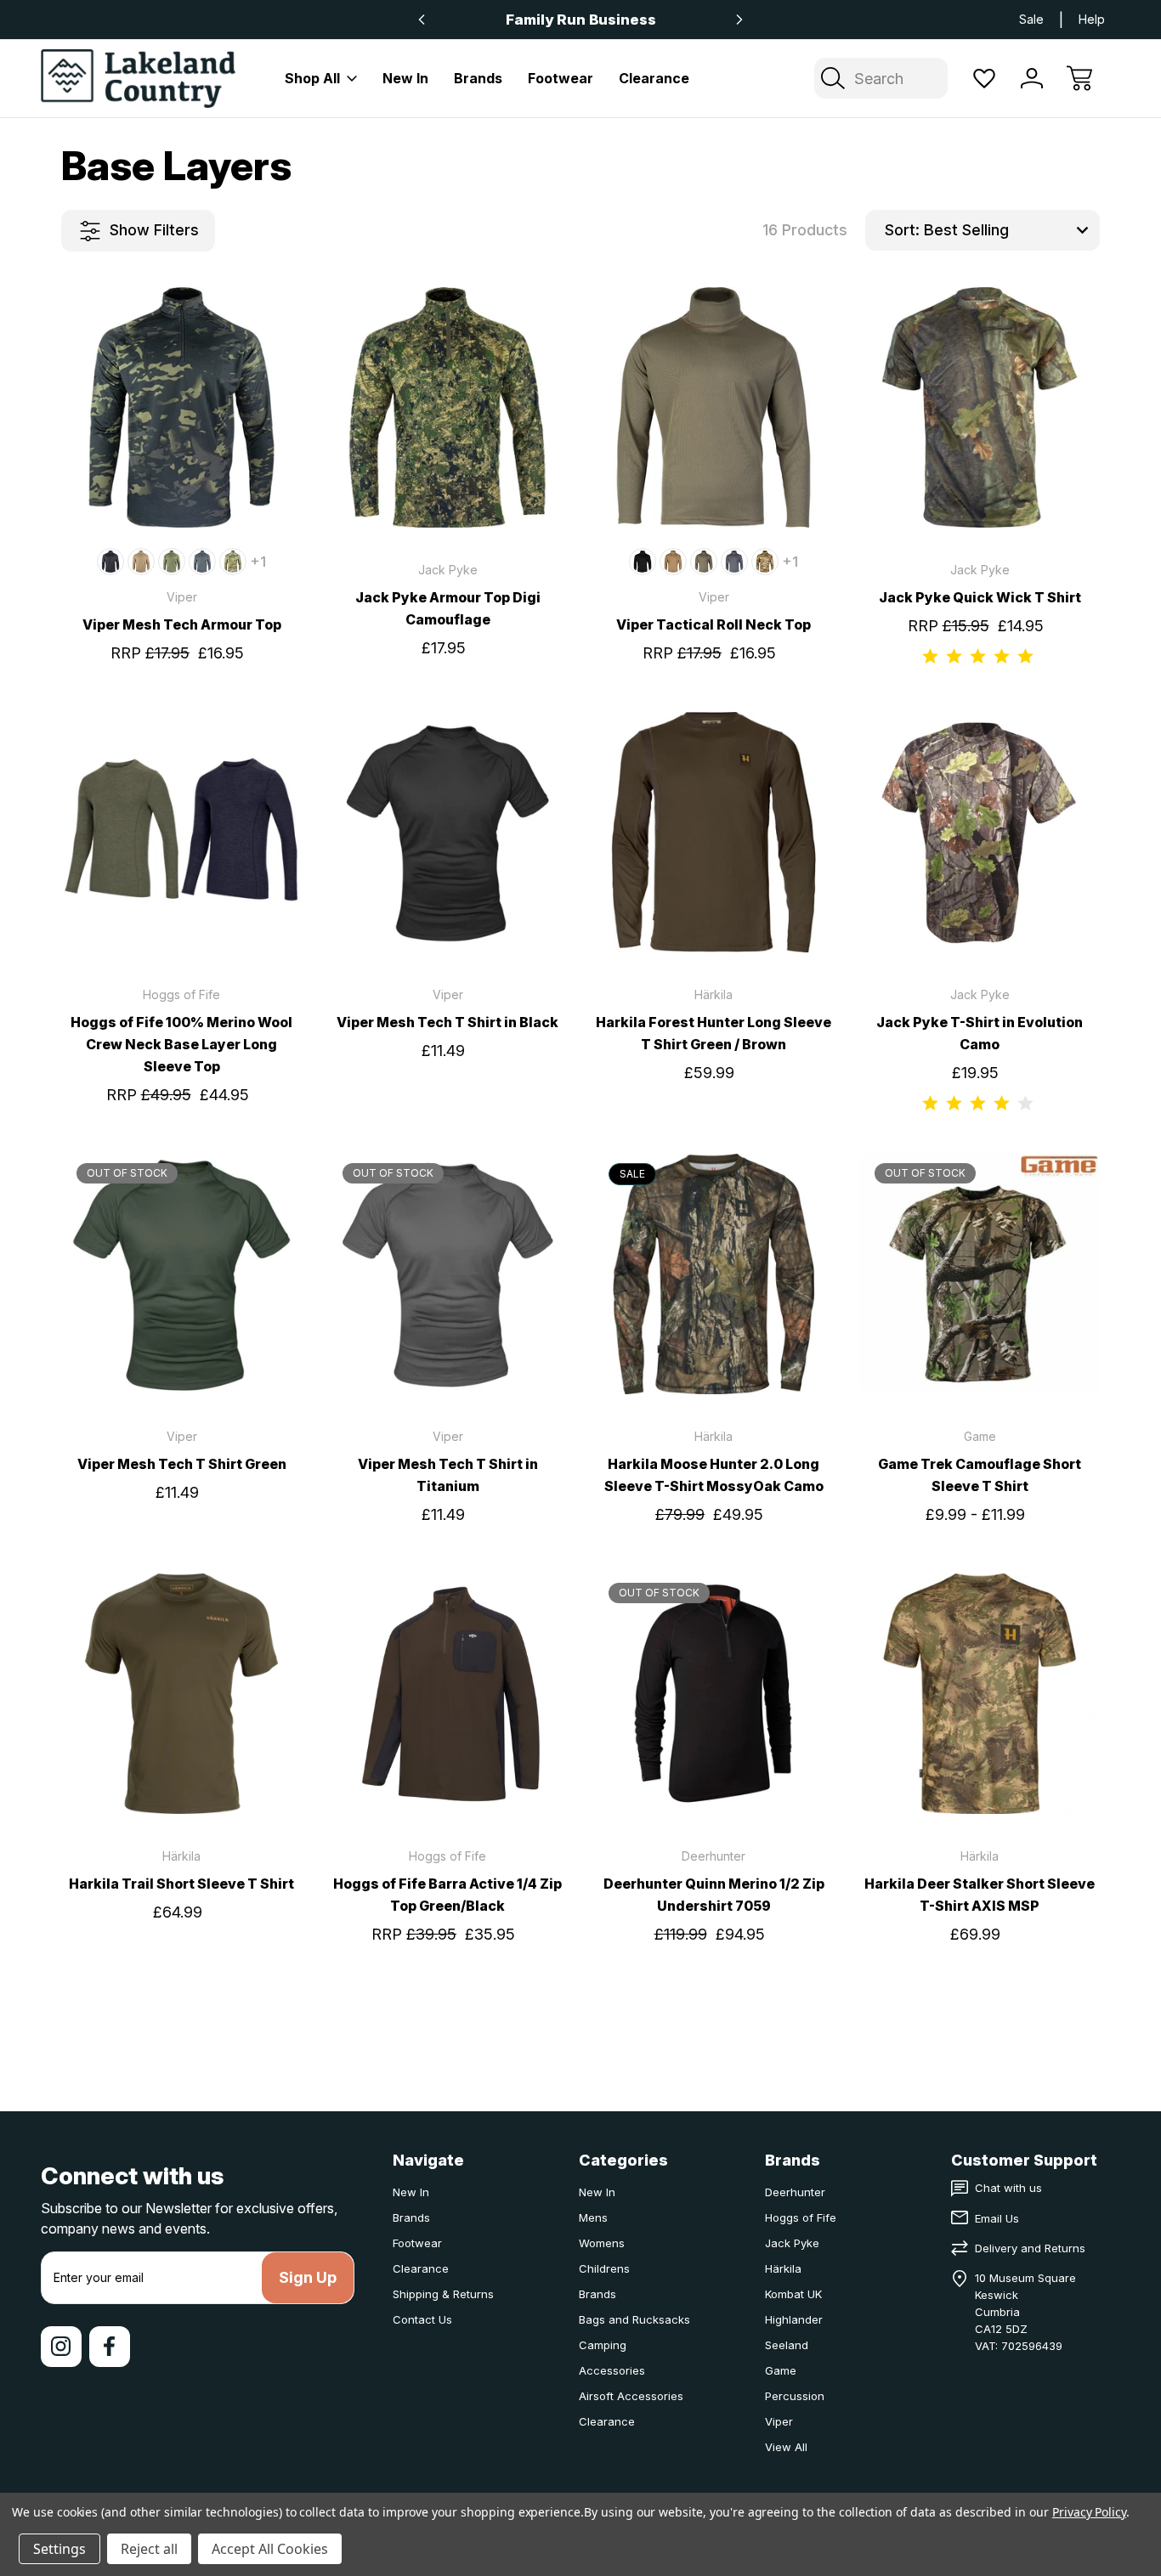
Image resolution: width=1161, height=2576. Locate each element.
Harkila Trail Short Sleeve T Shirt (181, 1884)
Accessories (612, 2370)
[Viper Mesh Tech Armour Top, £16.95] (181, 407)
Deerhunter (795, 2192)
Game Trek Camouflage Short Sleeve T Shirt (980, 1475)
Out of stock (182, 1362)
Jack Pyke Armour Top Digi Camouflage (448, 608)
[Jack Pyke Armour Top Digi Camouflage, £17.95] (447, 407)
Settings (59, 2549)
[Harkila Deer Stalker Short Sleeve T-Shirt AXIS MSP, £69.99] (980, 1694)
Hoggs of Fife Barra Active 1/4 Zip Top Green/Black (447, 1895)
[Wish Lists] (984, 78)
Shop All (312, 78)
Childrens (604, 2268)
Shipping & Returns (443, 2294)
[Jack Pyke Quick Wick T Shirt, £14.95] (980, 407)
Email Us (997, 2218)
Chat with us (1008, 2188)
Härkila (783, 2268)
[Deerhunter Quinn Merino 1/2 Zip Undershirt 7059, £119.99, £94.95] (714, 1694)
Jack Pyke (792, 2243)
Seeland (787, 2345)
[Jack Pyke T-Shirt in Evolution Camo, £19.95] (980, 832)
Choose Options (182, 495)
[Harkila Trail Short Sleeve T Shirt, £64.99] (181, 1694)
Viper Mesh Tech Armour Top (182, 624)
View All (786, 2447)
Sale (1031, 19)
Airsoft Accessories (631, 2396)
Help (1092, 19)
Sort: (902, 230)
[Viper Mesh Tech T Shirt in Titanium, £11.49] (447, 1274)
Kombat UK (793, 2294)
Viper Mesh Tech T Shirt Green (182, 1464)
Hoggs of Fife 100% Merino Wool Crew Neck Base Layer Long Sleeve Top (181, 1044)
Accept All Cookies (270, 2549)
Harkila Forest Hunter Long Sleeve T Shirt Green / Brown (714, 1033)
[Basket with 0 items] (1079, 78)
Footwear (561, 78)
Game (781, 2370)
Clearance (654, 78)
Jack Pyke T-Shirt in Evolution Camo (980, 1033)
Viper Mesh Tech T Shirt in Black (447, 1022)
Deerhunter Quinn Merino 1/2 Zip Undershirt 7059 (714, 1895)
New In (405, 78)
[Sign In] (1032, 78)
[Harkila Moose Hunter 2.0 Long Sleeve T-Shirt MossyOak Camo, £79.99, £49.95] (714, 1274)
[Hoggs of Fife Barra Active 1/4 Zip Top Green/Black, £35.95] (447, 1694)
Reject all (149, 2549)
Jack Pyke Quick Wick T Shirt (980, 597)
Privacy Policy (1089, 2512)
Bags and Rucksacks (634, 2319)
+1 (258, 562)
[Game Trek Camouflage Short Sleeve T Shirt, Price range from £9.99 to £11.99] (980, 1274)
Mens (593, 2217)
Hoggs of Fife (801, 2217)
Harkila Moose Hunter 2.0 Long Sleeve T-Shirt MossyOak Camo (714, 1475)
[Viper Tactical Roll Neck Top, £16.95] (714, 407)
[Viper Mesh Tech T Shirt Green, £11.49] (181, 1274)
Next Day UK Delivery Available (580, 20)
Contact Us (422, 2319)
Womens (602, 2243)
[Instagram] (61, 2347)
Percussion (795, 2396)
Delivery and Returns (1030, 2248)
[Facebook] (110, 2347)
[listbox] (1010, 230)
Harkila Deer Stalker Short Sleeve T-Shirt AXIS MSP (980, 1895)
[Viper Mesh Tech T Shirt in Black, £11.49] (447, 832)
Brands (478, 78)
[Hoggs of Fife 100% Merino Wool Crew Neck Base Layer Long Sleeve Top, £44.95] (181, 832)
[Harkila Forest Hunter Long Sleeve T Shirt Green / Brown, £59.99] (714, 832)
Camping (603, 2345)
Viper (779, 2421)
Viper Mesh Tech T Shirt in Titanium (448, 1475)
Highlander (794, 2319)
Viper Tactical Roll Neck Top (714, 624)
